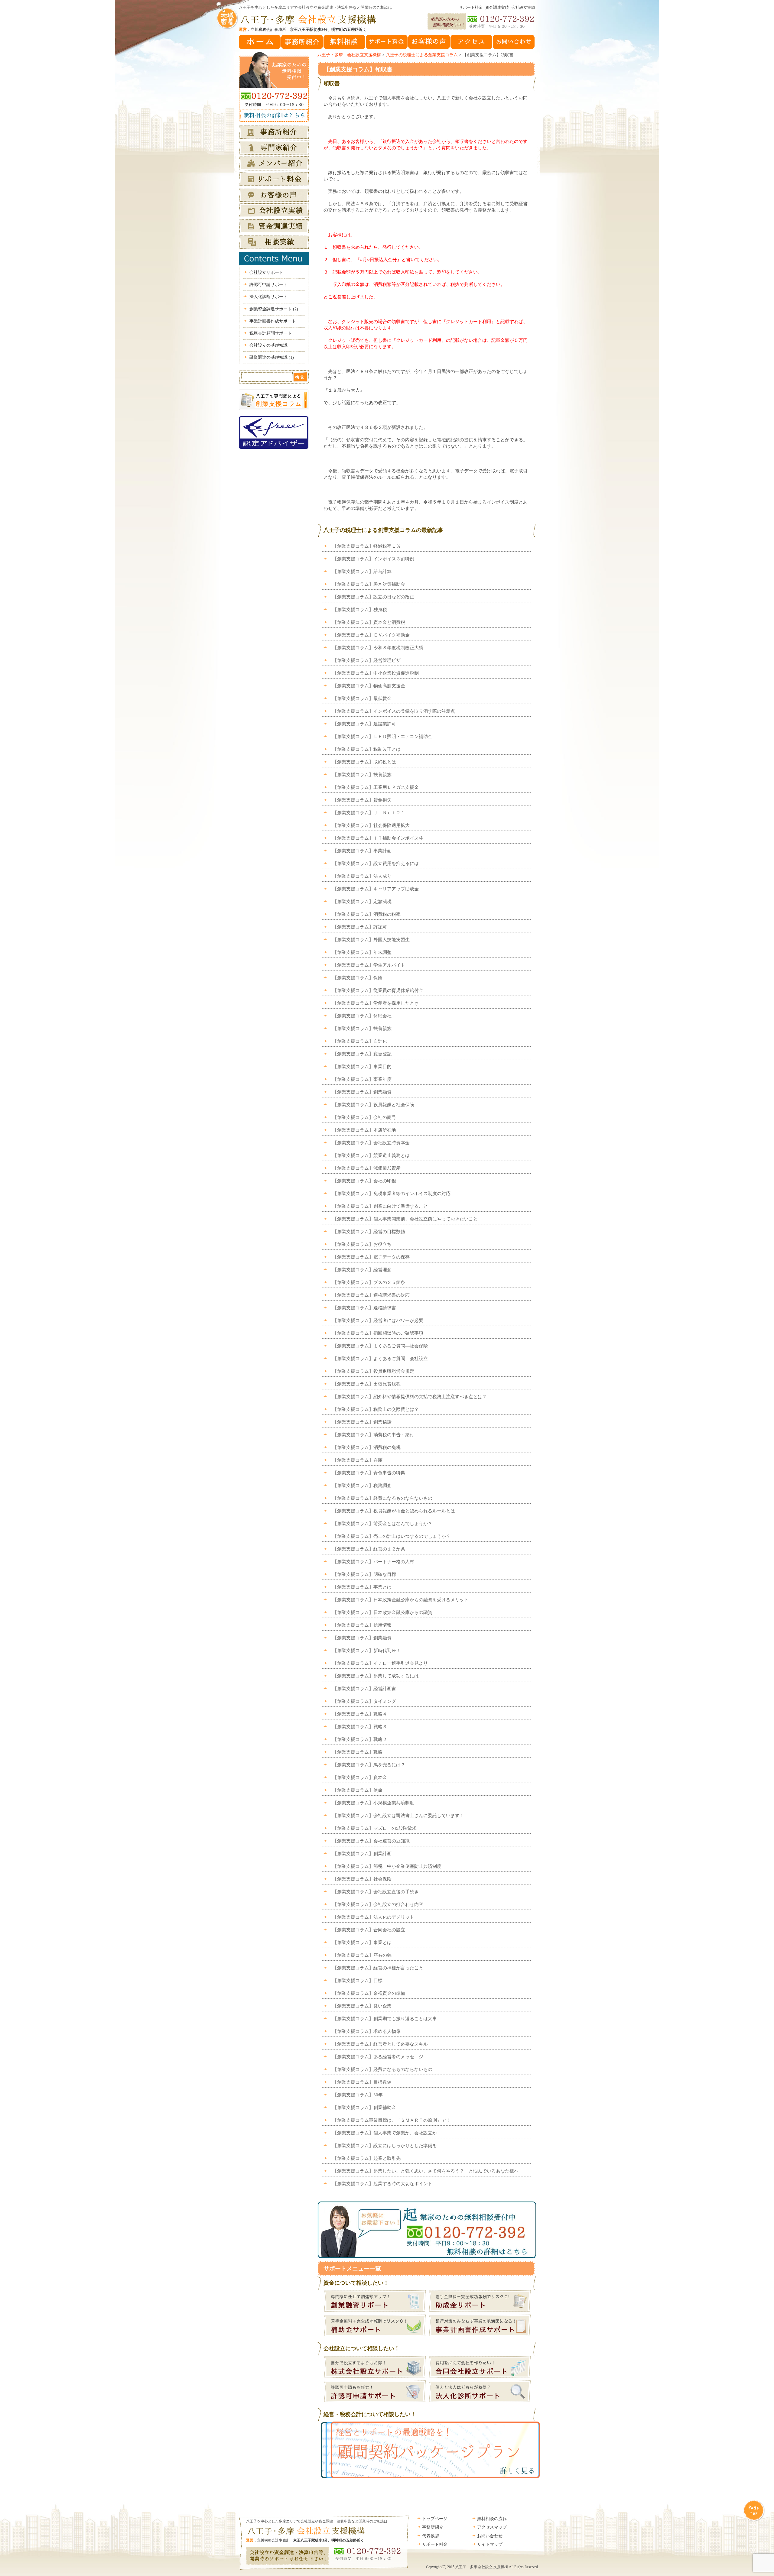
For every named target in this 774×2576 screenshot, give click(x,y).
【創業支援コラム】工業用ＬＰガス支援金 (376, 787)
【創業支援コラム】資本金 (360, 1777)
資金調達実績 (497, 7)
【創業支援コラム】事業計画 (362, 851)
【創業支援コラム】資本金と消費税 (369, 622)
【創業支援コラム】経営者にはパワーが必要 (378, 1320)
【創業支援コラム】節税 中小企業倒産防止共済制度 (387, 1866)
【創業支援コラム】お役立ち (362, 1244)
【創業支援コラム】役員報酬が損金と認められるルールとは (394, 1511)
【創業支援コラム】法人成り (362, 876)
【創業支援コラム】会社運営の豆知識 (371, 1841)
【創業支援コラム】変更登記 (362, 1054)
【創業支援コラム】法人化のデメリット (373, 1917)
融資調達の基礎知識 (272, 357)
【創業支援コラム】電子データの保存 (371, 1257)
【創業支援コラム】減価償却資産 (367, 1168)
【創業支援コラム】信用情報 (362, 1625)
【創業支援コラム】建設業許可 (364, 724)
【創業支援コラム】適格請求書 (364, 1308)
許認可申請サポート (268, 285)
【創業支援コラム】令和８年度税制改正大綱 (378, 648)
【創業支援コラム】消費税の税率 (367, 914)
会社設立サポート (266, 272)
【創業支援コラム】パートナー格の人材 (373, 1562)
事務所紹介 (433, 2527)
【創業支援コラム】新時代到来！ (367, 1651)
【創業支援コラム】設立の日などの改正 (373, 597)
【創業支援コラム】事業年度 (362, 1079)
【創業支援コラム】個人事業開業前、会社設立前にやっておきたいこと (405, 1219)
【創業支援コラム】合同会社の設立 (369, 1930)
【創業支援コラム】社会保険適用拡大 (374, 825)
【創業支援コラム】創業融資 (362, 1092)
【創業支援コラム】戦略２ (360, 1739)
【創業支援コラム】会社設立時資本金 (371, 1143)
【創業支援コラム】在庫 (358, 1460)
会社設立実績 (523, 7)
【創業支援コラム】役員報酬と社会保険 (373, 1105)
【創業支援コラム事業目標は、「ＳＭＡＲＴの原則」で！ (392, 2120)
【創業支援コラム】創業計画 (362, 1854)
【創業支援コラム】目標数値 (362, 2082)
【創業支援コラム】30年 (358, 2095)
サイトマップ (490, 2544)
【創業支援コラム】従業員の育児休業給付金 (378, 990)
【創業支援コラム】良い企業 (362, 2006)
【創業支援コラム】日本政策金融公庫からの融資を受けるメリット (401, 1600)
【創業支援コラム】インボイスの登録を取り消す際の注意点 (394, 711)
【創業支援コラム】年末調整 (362, 952)
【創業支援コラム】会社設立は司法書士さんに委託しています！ (398, 1816)
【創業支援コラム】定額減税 (362, 902)
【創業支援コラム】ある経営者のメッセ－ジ (378, 2057)
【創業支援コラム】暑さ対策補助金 (369, 584)
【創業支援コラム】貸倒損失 (362, 800)
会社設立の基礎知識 (268, 345)
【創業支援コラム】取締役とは (364, 762)
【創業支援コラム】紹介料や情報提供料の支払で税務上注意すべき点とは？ (410, 1397)
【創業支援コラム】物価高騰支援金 (369, 686)
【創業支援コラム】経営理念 (362, 1270)
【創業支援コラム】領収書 (358, 69)
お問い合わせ (490, 2536)
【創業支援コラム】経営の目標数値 (369, 1232)
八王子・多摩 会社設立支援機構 (349, 55)
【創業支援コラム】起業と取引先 (367, 2158)
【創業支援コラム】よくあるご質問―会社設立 (380, 1359)
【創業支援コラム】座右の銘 (362, 1955)
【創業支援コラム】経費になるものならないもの (382, 1498)
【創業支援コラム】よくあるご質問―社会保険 (380, 1346)
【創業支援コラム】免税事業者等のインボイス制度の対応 (392, 1194)
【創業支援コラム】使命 (358, 1790)
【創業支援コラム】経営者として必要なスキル (380, 2044)
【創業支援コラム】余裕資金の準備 (369, 1993)
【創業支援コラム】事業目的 (362, 1067)
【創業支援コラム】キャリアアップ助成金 (376, 889)
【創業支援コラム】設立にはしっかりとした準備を (385, 2146)
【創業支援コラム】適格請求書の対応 (371, 1295)
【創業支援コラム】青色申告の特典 (369, 1473)
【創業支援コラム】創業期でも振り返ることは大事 (385, 2019)
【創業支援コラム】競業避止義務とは (371, 1155)
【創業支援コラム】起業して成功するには (376, 1676)
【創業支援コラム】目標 (358, 1981)
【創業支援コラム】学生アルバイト (369, 965)
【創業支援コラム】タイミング (364, 1701)
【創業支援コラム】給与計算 (362, 572)
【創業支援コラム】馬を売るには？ (369, 1765)
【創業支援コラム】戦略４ (360, 1714)
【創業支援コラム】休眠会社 (362, 1016)
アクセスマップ (492, 2527)
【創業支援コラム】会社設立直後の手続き (376, 1892)
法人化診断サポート (268, 297)
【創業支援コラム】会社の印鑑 (364, 1181)
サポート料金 (471, 7)
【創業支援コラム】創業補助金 (364, 2108)
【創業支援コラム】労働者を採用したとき (376, 1003)
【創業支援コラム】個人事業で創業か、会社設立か (385, 2133)
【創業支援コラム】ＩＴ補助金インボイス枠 (378, 838)
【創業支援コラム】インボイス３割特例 (373, 559)
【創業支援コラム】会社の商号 (364, 1117)
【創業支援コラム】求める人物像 (367, 2031)
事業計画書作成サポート (273, 321)
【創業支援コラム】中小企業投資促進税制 (376, 673)
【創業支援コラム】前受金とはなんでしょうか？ (382, 1524)
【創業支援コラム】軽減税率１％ (367, 546)
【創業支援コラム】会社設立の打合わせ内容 (378, 1904)
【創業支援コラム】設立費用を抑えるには (376, 864)
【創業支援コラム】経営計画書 (364, 1689)
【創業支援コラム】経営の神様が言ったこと (378, 1968)
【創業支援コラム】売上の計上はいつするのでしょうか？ (392, 1536)
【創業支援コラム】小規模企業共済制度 (373, 1803)
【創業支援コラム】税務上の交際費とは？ (376, 1409)
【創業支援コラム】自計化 (360, 1041)
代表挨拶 (431, 2536)
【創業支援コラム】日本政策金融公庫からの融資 (382, 1612)
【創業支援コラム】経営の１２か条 (369, 1549)
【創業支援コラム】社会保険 (362, 1879)
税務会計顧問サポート (271, 333)
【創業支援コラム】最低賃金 (362, 698)
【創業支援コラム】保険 (358, 978)
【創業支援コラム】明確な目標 (364, 1574)
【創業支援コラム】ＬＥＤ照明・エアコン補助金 (382, 737)
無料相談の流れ (492, 2519)
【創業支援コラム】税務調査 (362, 1486)
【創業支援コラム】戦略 (358, 1752)
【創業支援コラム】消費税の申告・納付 (373, 1435)
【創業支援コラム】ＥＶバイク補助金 (371, 635)
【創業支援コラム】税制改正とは (367, 749)
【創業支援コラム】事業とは (362, 1587)
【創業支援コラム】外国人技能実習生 (371, 940)
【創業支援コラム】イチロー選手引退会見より (380, 1663)
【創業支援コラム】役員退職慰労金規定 (373, 1371)
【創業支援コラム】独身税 (360, 610)
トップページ (435, 2519)
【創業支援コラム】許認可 (360, 927)
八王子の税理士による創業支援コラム (422, 55)
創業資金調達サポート (274, 309)
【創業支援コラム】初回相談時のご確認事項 (378, 1333)
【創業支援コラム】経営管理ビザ (367, 660)
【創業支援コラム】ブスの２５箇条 (369, 1282)
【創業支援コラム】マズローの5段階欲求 (375, 1828)
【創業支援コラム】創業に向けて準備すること (380, 1206)
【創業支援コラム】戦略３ (360, 1727)
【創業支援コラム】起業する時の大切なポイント (382, 2184)
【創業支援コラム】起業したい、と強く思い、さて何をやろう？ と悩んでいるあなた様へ (426, 2171)
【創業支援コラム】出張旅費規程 (367, 1384)
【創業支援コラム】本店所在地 (364, 1130)
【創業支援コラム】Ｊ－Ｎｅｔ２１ (369, 813)
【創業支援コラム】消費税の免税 (367, 1447)
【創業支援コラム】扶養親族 (362, 775)
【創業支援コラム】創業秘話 (362, 1422)
